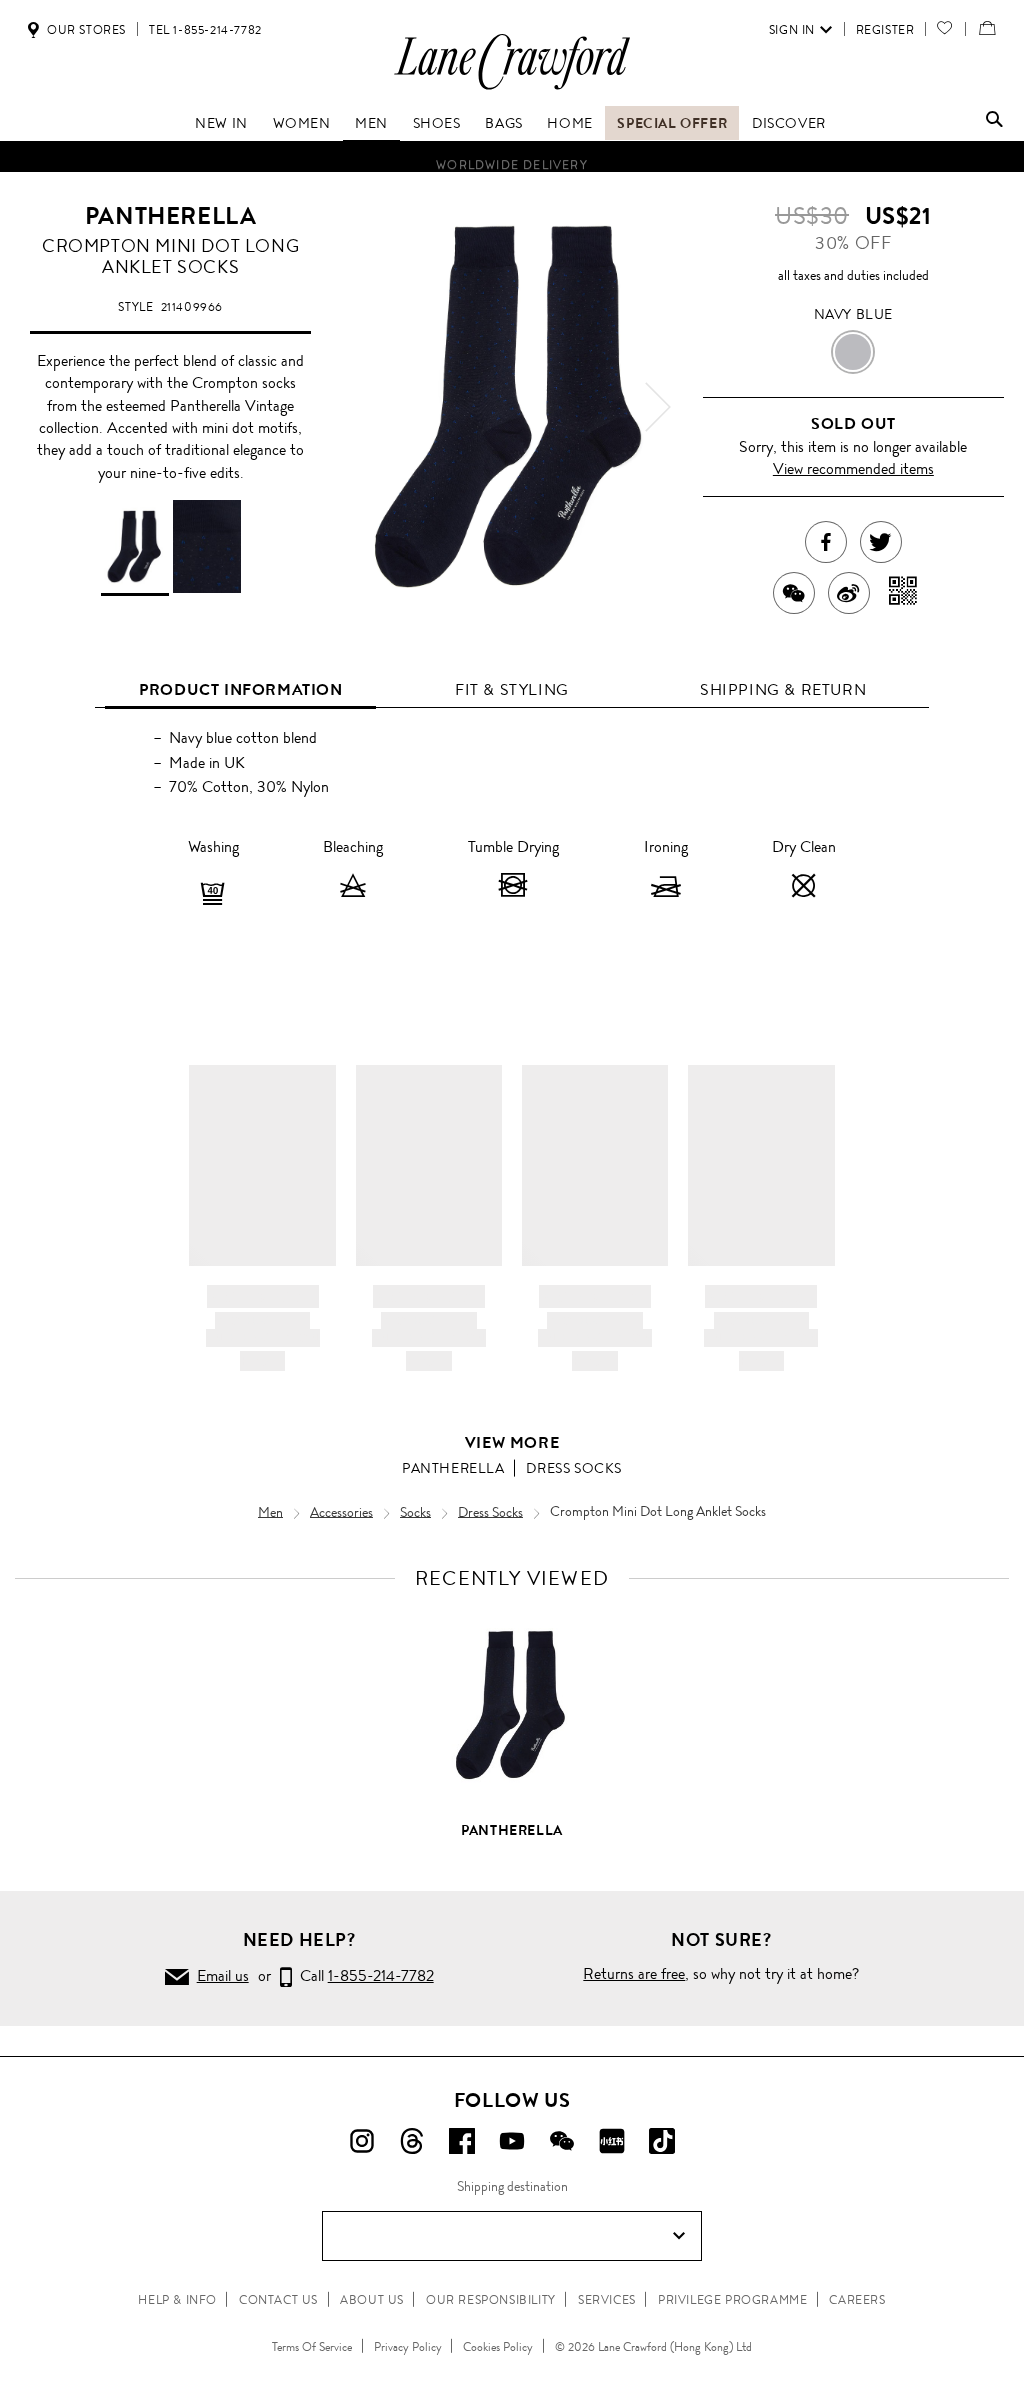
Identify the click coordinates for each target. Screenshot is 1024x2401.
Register (885, 30)
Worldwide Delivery (512, 158)
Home (569, 123)
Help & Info (177, 2300)
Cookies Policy (498, 2347)
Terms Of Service (312, 2347)
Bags (503, 123)
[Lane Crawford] (512, 88)
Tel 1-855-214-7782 (205, 30)
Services (607, 2300)
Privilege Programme (732, 2300)
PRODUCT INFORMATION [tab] (240, 689)
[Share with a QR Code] (903, 593)
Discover (789, 123)
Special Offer (672, 123)
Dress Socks (574, 1468)
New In (221, 123)
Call (363, 1975)
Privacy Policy (408, 2347)
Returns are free (634, 1973)
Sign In (792, 30)
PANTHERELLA (171, 216)
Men (371, 123)
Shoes (437, 123)
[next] (658, 407)
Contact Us (278, 2300)
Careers (857, 2300)
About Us (372, 2300)
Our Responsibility (491, 2300)
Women (302, 123)
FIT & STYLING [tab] (512, 689)
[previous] (366, 407)
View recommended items (853, 468)
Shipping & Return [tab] (783, 689)
